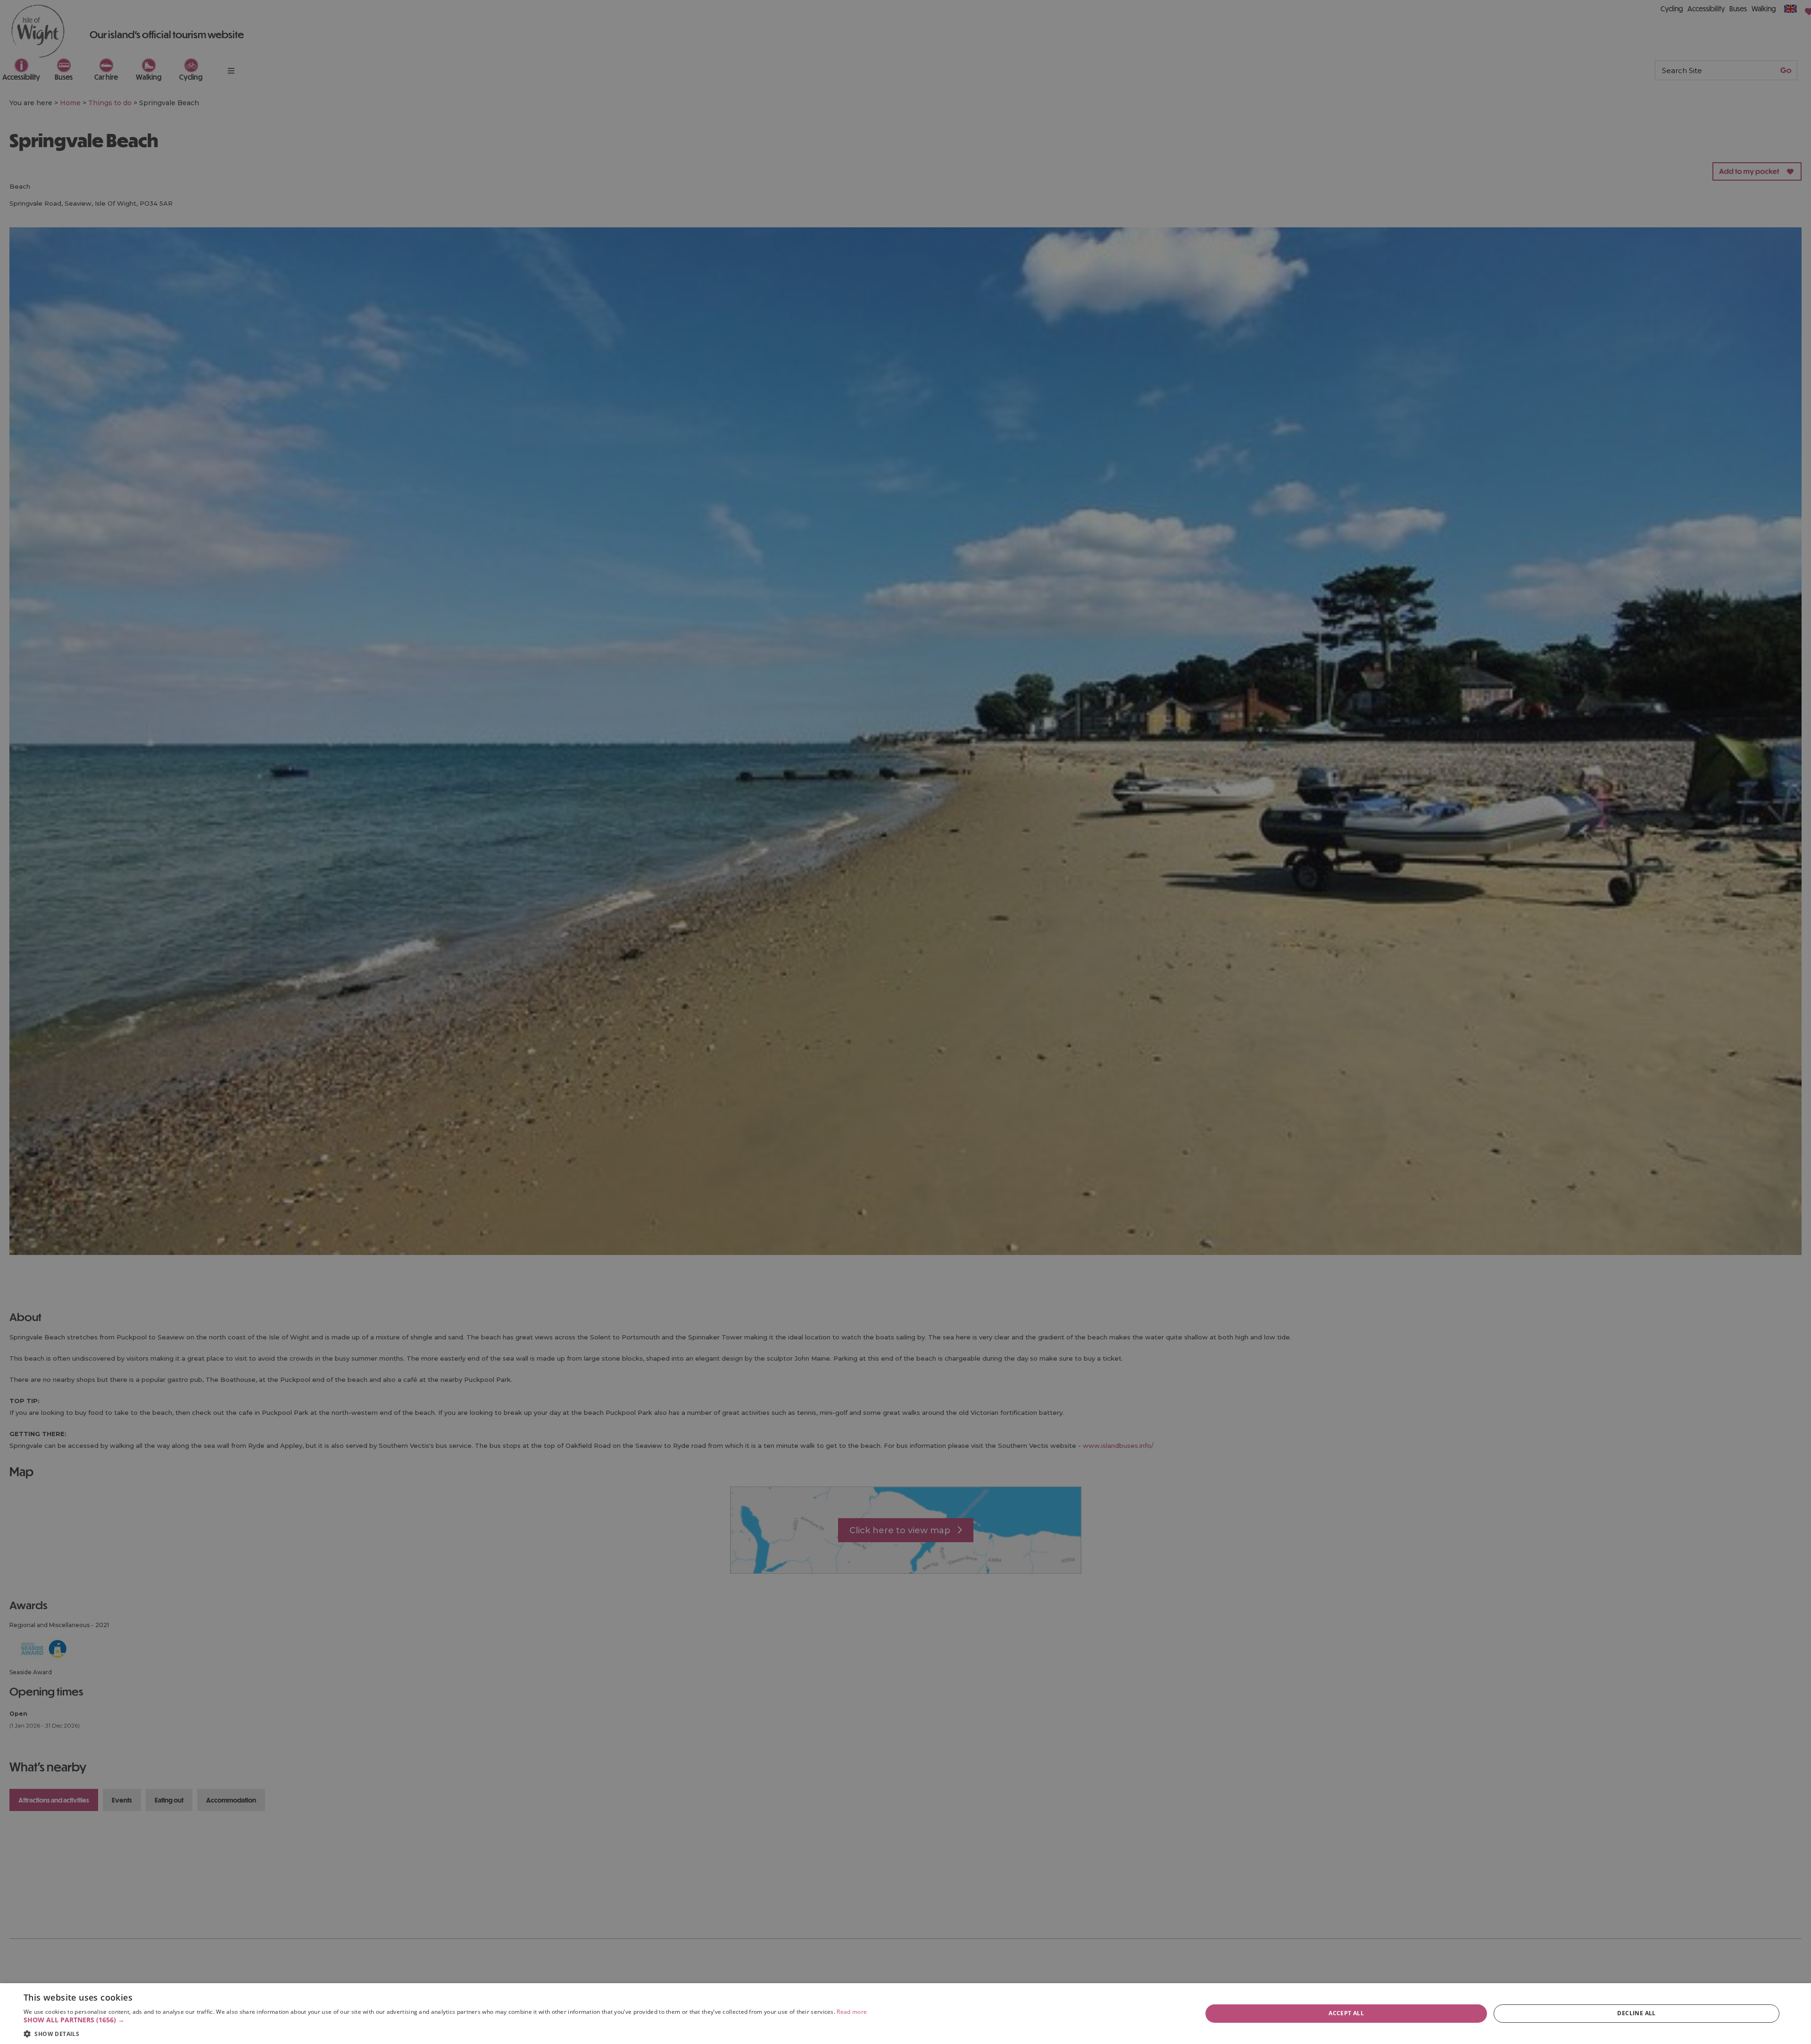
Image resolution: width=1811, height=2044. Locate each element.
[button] (445, 2020)
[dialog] (905, 2014)
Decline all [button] (1636, 2013)
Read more (852, 2012)
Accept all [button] (1346, 2013)
